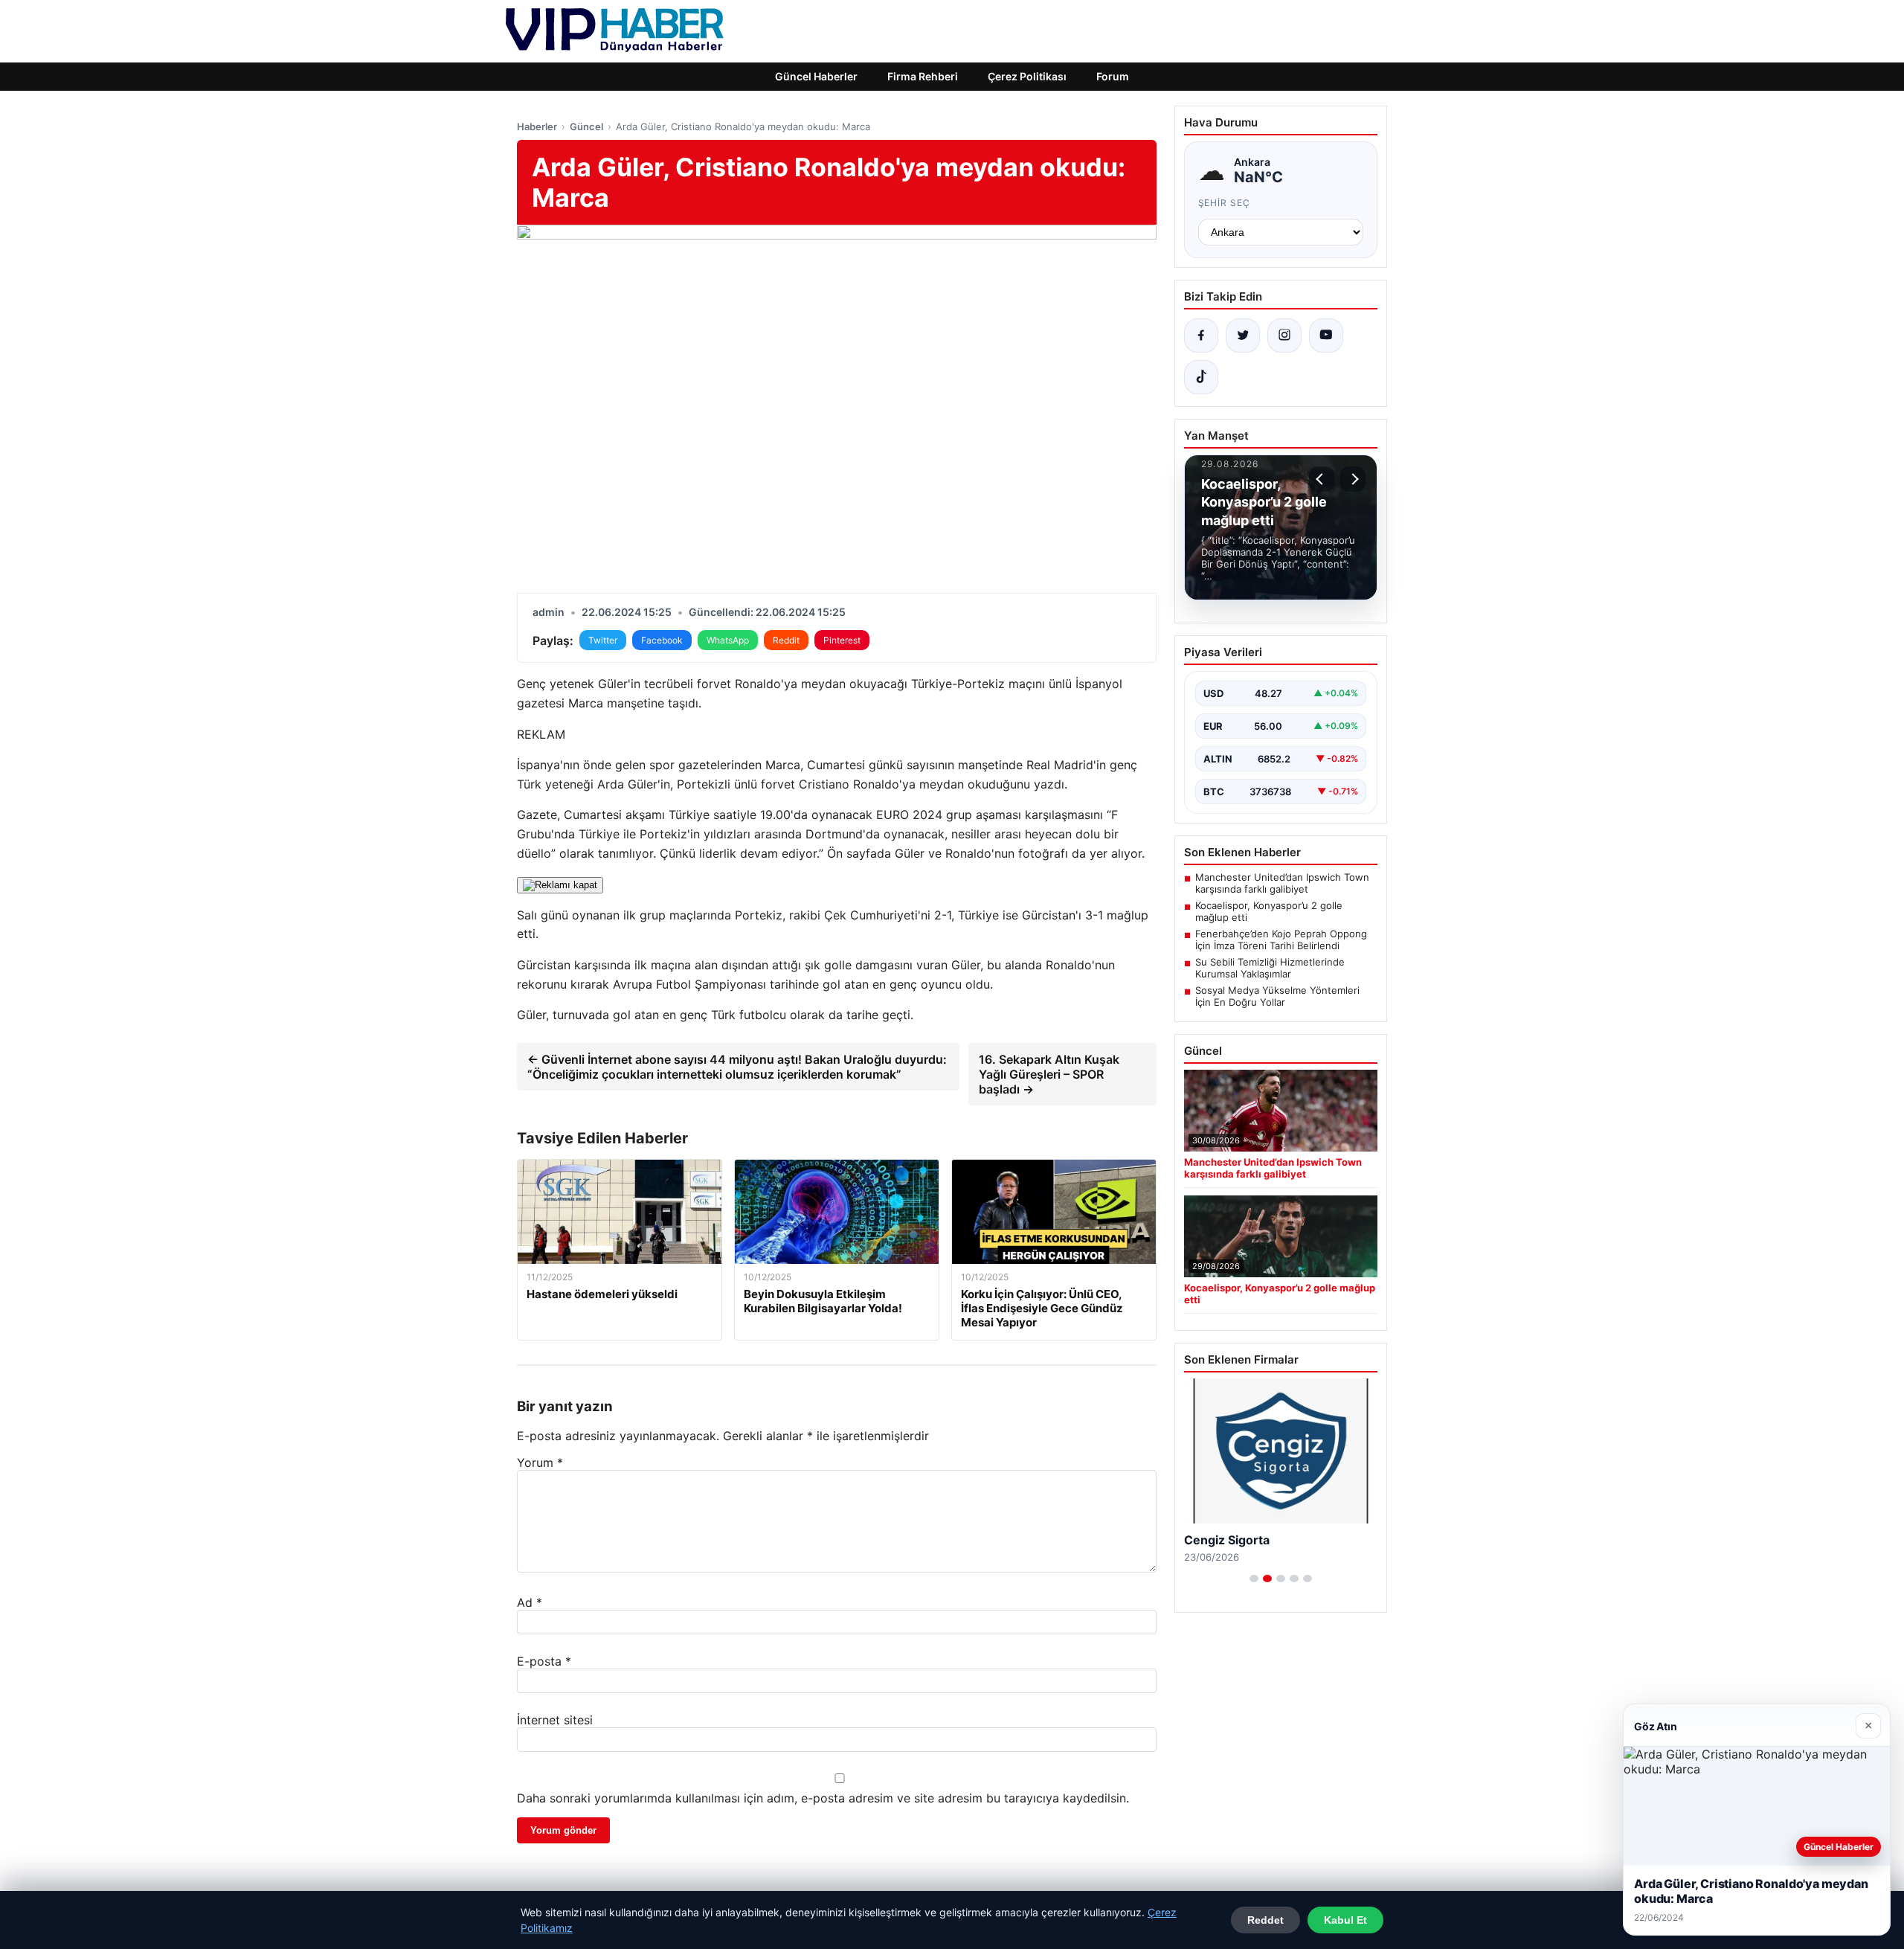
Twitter (603, 640)
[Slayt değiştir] (1254, 1579)
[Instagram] (1284, 335)
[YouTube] (1326, 335)
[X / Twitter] (1243, 335)
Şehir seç (1225, 203)
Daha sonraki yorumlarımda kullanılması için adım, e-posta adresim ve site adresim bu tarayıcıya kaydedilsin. (823, 1798)
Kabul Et (1345, 1920)
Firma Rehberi (923, 76)
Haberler (537, 126)
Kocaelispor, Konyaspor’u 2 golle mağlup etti (1269, 911)
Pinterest (842, 640)
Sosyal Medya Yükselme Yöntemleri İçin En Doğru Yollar (1277, 996)
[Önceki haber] (1322, 479)
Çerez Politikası (1027, 76)
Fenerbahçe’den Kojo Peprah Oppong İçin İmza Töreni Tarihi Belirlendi (1281, 940)
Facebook (662, 640)
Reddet (1265, 1920)
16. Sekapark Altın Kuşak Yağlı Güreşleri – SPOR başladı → (1049, 1074)
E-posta (544, 1661)
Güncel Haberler (816, 76)
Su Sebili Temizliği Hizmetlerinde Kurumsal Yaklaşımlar (1270, 968)
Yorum (540, 1462)
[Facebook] (1201, 335)
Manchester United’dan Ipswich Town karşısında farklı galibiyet (1282, 883)
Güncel (586, 126)
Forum (1113, 76)
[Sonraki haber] (1353, 479)
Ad (530, 1602)
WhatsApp (728, 640)
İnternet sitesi (555, 1720)
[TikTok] (1201, 377)
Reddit (786, 640)
